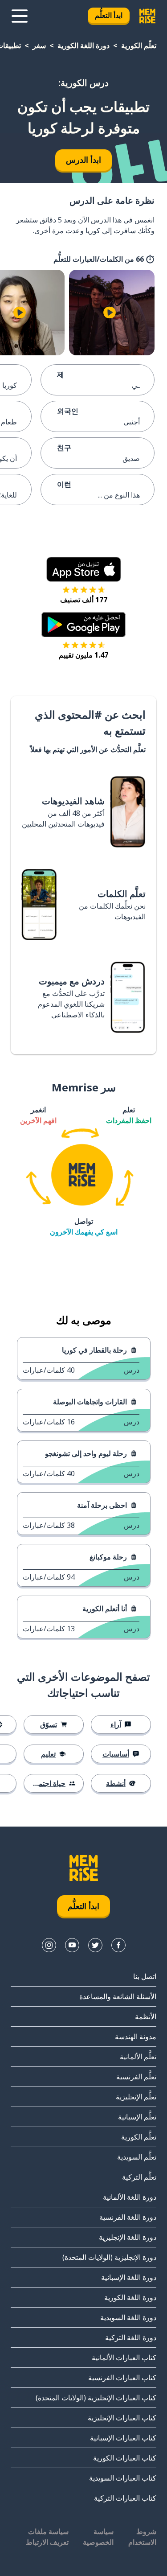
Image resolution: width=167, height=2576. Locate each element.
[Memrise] (147, 16)
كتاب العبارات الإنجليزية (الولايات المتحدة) (96, 2398)
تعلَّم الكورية (139, 45)
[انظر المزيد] (20, 16)
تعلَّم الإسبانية (137, 2117)
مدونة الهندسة (136, 2037)
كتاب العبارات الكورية (125, 2458)
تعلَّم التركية (139, 2177)
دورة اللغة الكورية (83, 45)
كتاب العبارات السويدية (123, 2478)
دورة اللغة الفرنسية (128, 2217)
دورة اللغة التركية (131, 2337)
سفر (39, 45)
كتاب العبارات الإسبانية (123, 2438)
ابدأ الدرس (83, 160)
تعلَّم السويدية (137, 2157)
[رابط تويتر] (95, 1945)
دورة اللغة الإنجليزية (128, 2237)
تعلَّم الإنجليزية (136, 2097)
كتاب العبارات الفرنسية (122, 2378)
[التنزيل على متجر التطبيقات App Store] (84, 569)
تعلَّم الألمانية (138, 2057)
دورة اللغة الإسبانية (129, 2277)
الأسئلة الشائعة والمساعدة (118, 1996)
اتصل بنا (145, 1976)
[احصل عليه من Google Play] (83, 625)
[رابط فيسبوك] (118, 1945)
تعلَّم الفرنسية (136, 2077)
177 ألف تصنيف (84, 600)
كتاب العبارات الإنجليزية (122, 2418)
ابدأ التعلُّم (109, 15)
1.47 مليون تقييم (83, 655)
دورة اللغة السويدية (128, 2317)
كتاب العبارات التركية (125, 2498)
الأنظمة (146, 2016)
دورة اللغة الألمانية (130, 2197)
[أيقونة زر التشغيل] (110, 313)
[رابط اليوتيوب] (72, 1945)
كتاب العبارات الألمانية (124, 2358)
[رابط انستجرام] (49, 1945)
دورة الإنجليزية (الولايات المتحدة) (109, 2257)
